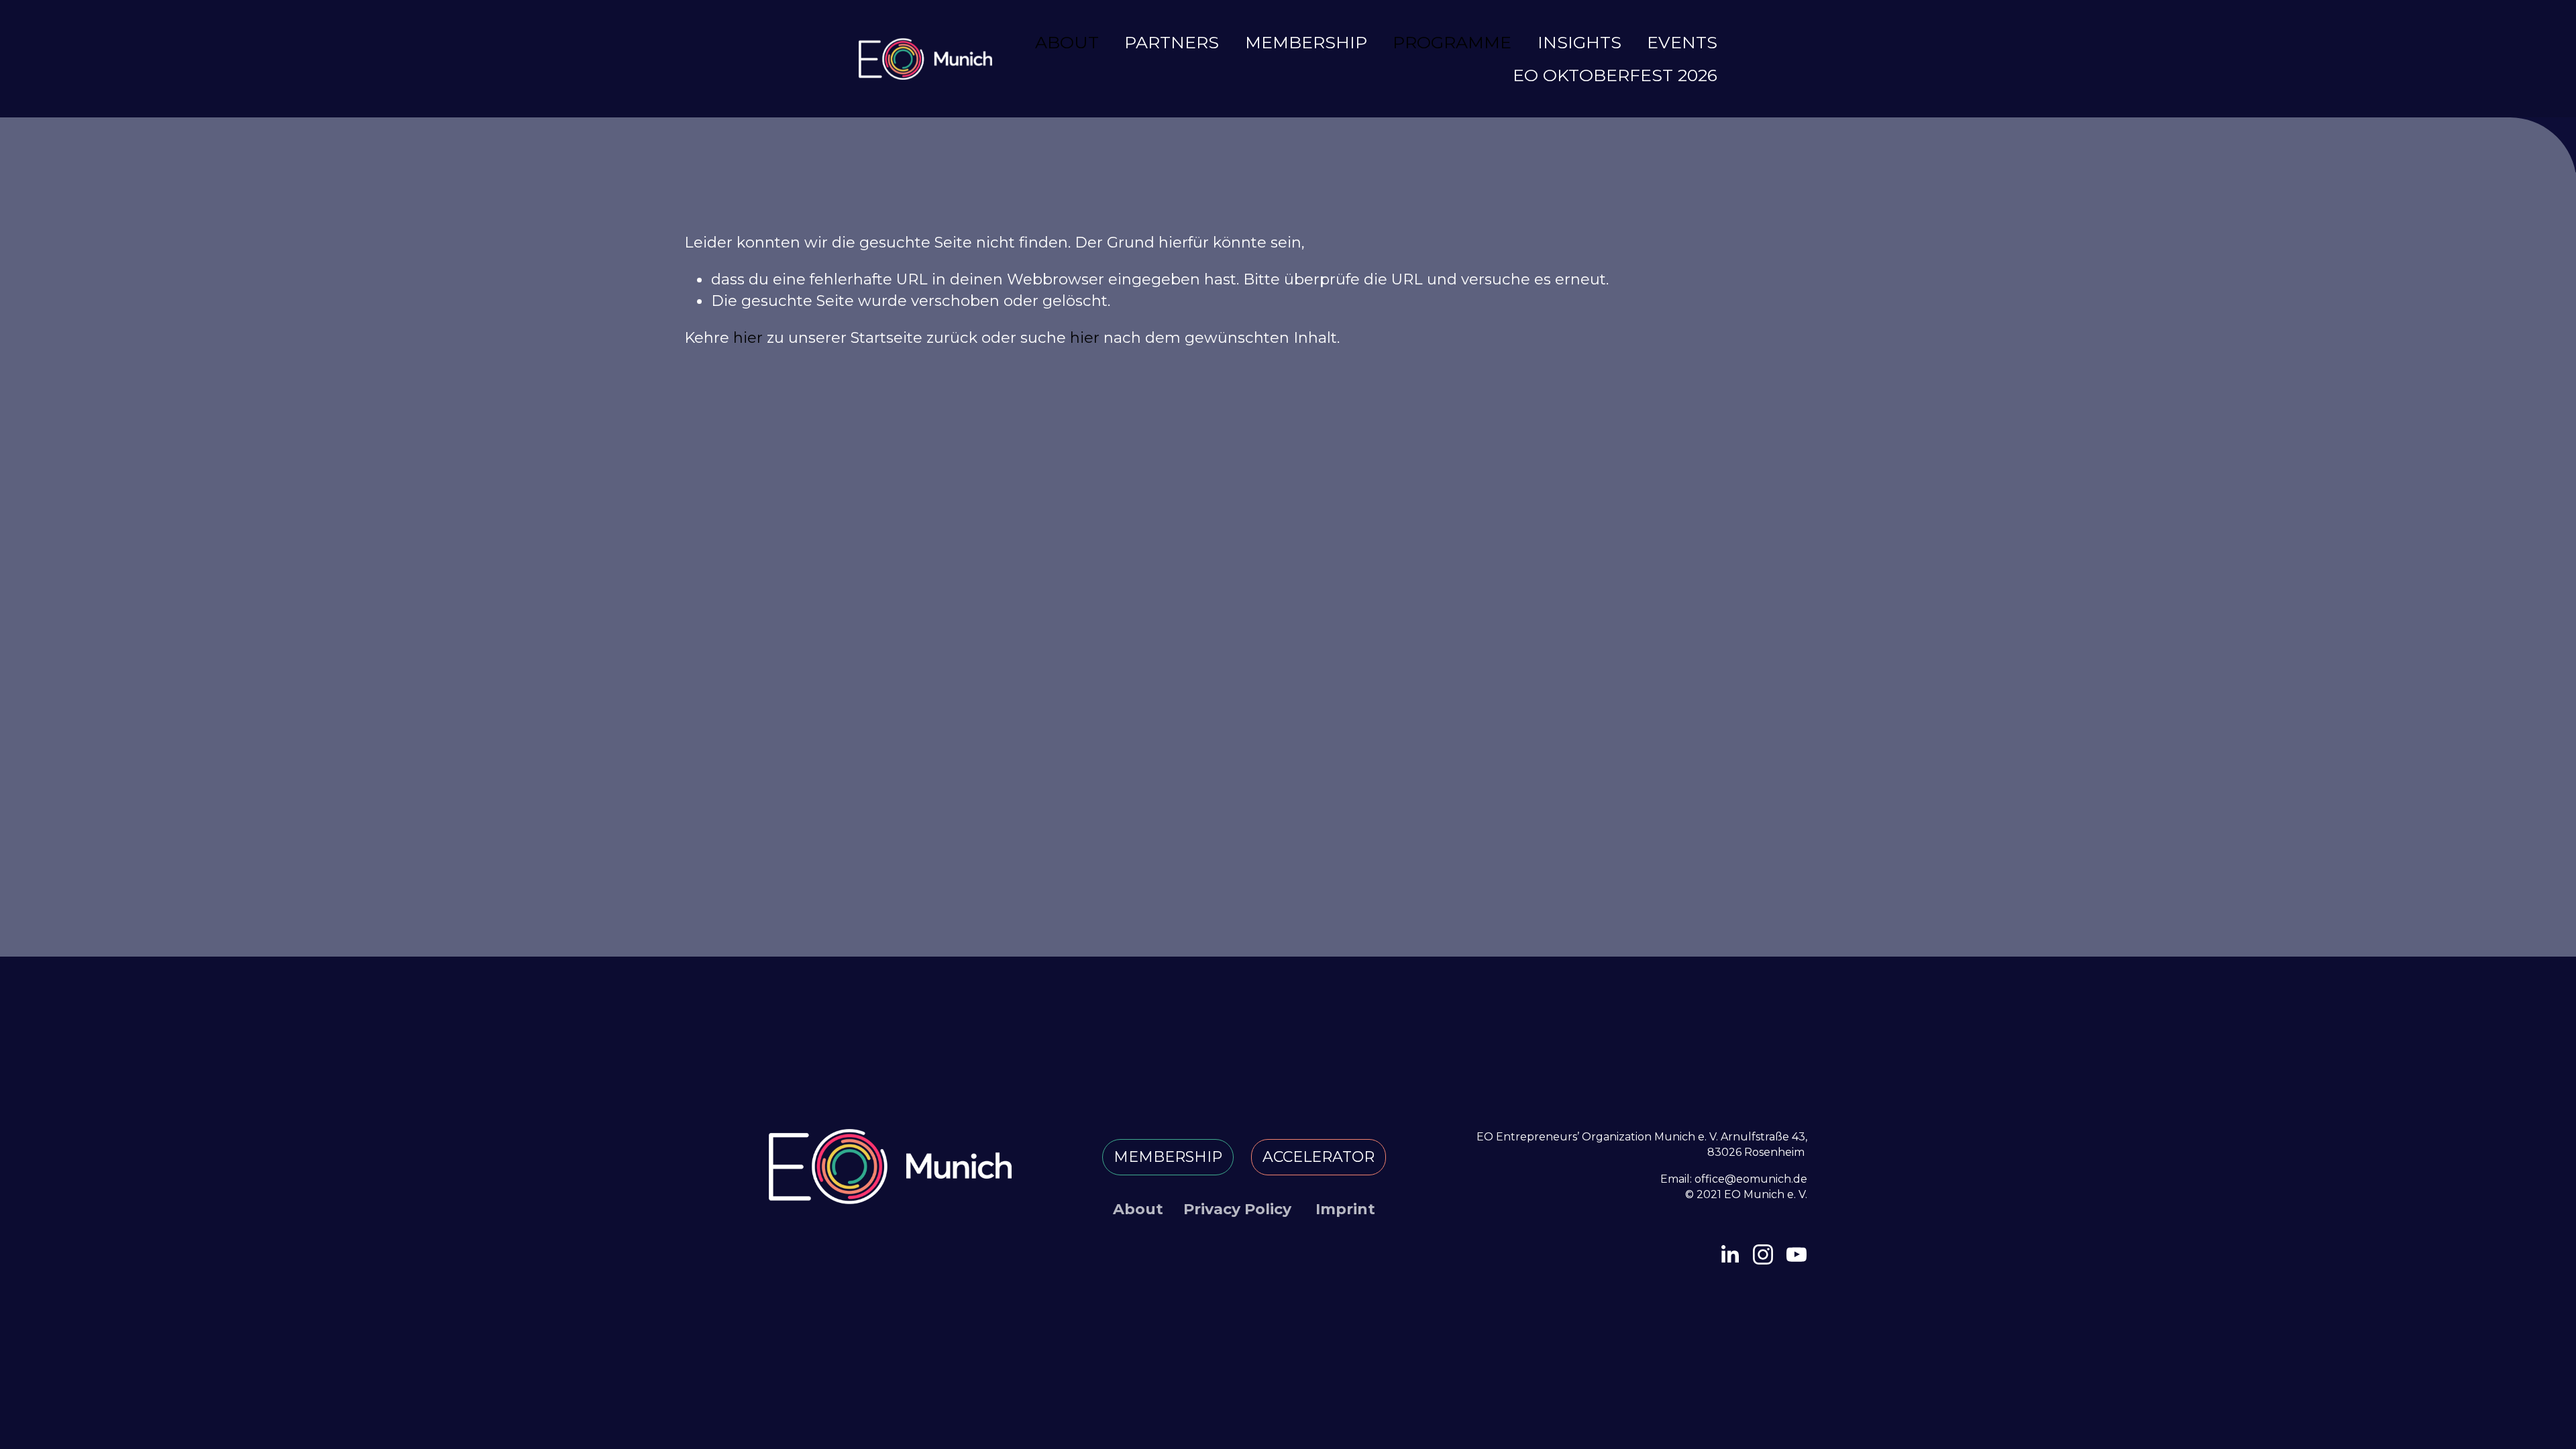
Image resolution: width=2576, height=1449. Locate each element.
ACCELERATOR (1319, 1157)
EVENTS (1682, 42)
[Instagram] (1763, 1254)
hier (748, 337)
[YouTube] (1796, 1254)
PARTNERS (1172, 42)
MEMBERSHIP (1306, 42)
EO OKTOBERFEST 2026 (1615, 75)
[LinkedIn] (1729, 1254)
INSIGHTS (1579, 42)
